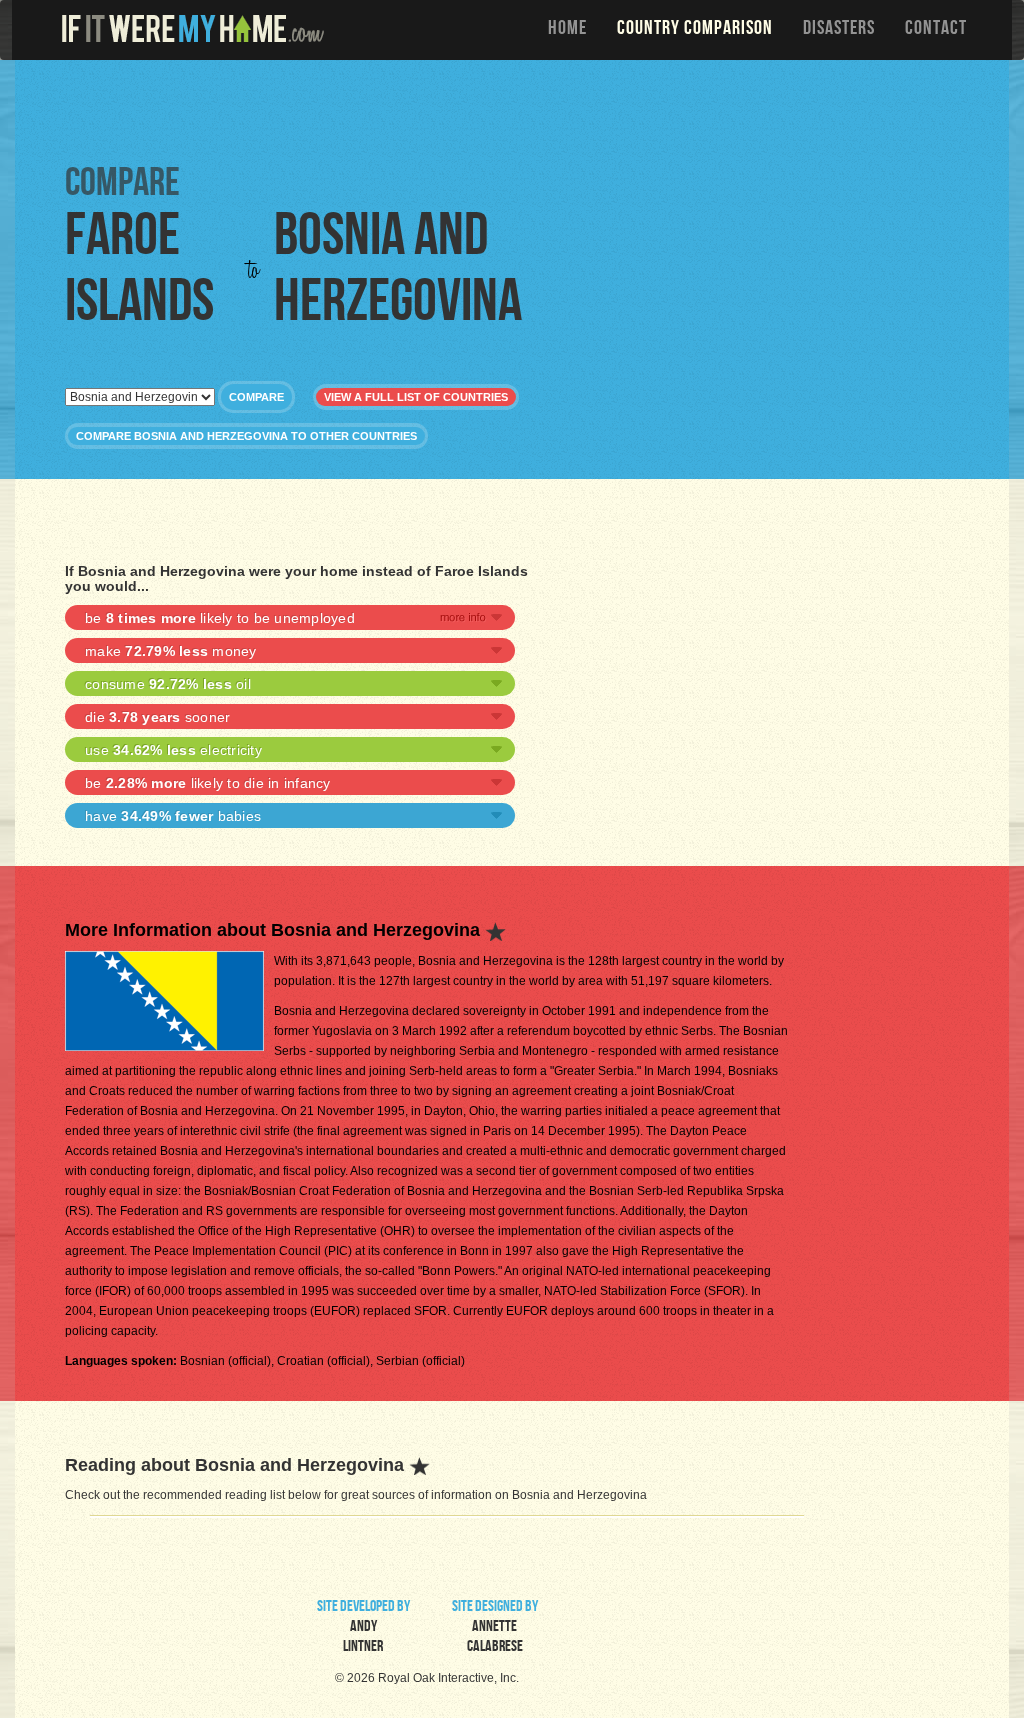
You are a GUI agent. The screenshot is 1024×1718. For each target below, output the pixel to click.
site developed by (363, 1628)
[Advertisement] (517, 110)
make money (171, 651)
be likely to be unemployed (220, 618)
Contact (936, 30)
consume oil (168, 684)
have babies (173, 816)
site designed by (495, 1628)
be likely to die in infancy (208, 783)
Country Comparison (695, 30)
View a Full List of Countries (416, 397)
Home (567, 30)
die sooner (157, 717)
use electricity (173, 750)
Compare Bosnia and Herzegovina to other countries (246, 436)
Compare (256, 397)
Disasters (839, 30)
